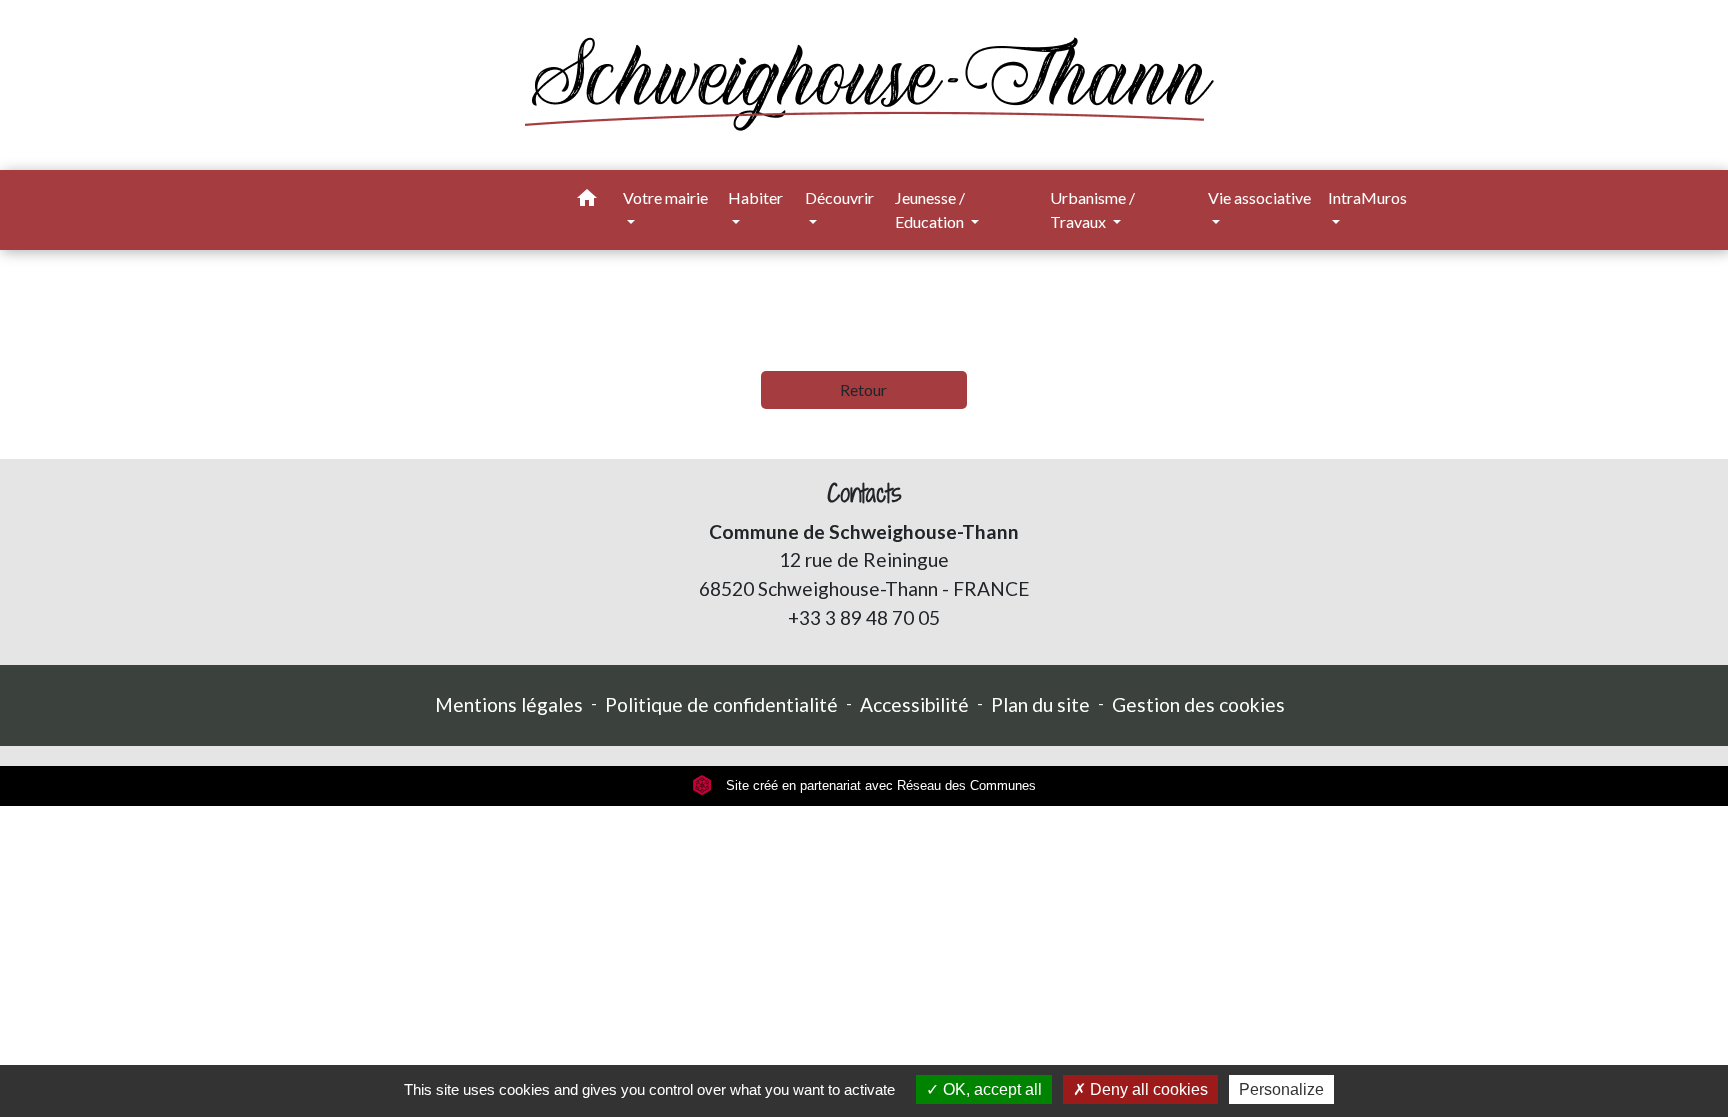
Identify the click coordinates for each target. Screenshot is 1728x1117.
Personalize (1281, 1089)
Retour (863, 389)
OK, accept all (990, 1089)
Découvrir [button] (839, 197)
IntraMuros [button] (1367, 197)
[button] (587, 201)
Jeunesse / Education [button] (931, 209)
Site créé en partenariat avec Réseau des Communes (879, 785)
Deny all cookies (1147, 1089)
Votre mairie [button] (665, 197)
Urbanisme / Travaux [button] (1092, 209)
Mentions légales (509, 704)
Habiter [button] (755, 197)
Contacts (864, 493)
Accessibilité (914, 704)
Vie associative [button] (1259, 197)
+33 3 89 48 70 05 (864, 617)
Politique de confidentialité (721, 704)
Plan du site (1040, 704)
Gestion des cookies (1198, 704)
